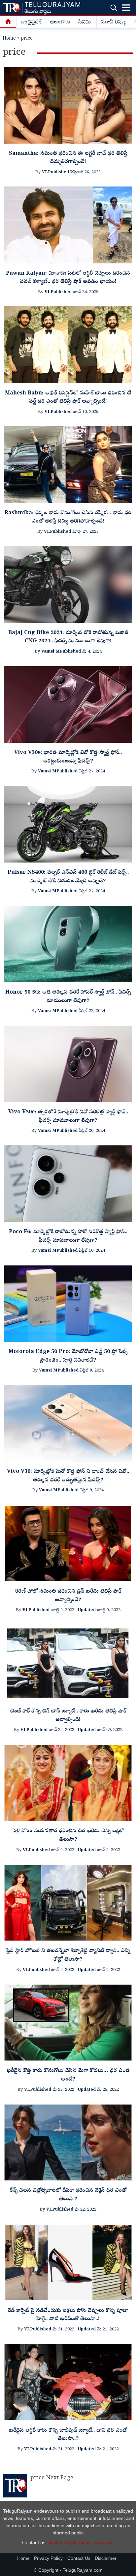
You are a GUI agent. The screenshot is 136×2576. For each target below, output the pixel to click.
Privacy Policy (48, 2558)
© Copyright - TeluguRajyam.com (68, 2570)
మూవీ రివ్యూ (113, 22)
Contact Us (79, 2558)
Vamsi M (51, 652)
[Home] (8, 22)
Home (9, 39)
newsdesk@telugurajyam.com (81, 2542)
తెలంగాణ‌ (60, 22)
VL (45, 172)
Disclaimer (106, 2558)
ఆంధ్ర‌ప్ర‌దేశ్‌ (31, 22)
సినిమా (85, 22)
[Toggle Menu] (126, 8)
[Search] (114, 8)
